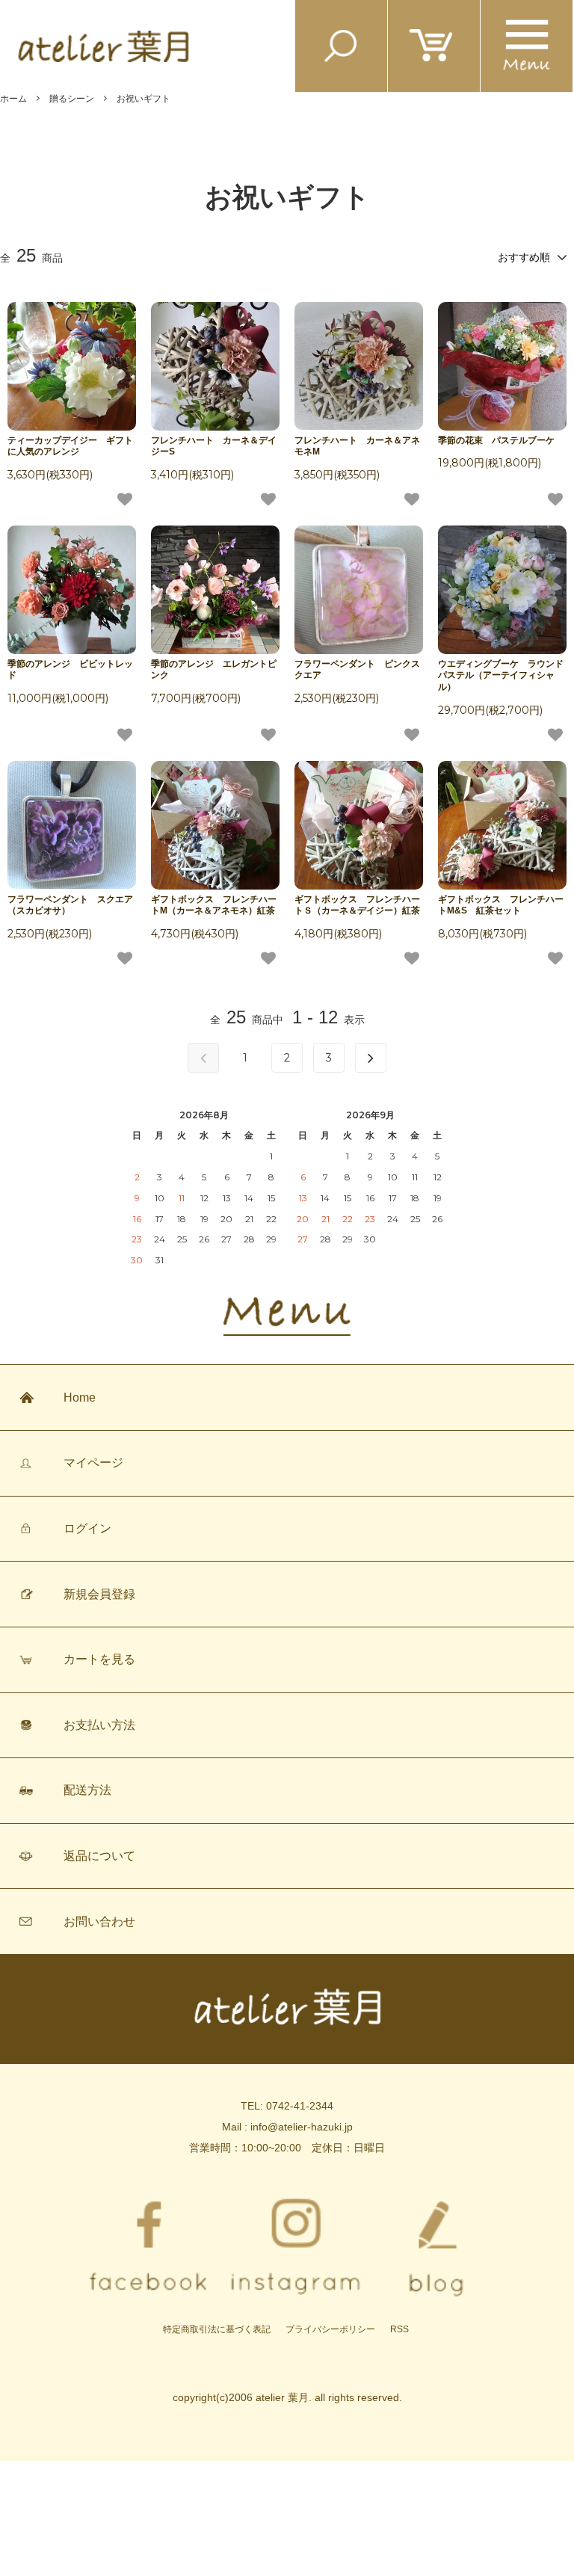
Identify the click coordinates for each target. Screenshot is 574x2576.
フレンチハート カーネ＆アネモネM (357, 446)
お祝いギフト (143, 99)
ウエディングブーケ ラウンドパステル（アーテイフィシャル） (501, 675)
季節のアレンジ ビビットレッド (70, 670)
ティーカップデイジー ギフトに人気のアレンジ (70, 446)
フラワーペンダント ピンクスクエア (357, 670)
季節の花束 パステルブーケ (496, 440)
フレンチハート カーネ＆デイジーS (214, 446)
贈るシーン (72, 99)
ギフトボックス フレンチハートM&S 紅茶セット (501, 905)
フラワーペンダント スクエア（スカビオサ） (70, 905)
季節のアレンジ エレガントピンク (214, 670)
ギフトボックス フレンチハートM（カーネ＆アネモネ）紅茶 (214, 905)
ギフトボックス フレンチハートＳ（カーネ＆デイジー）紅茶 (357, 905)
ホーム (13, 99)
